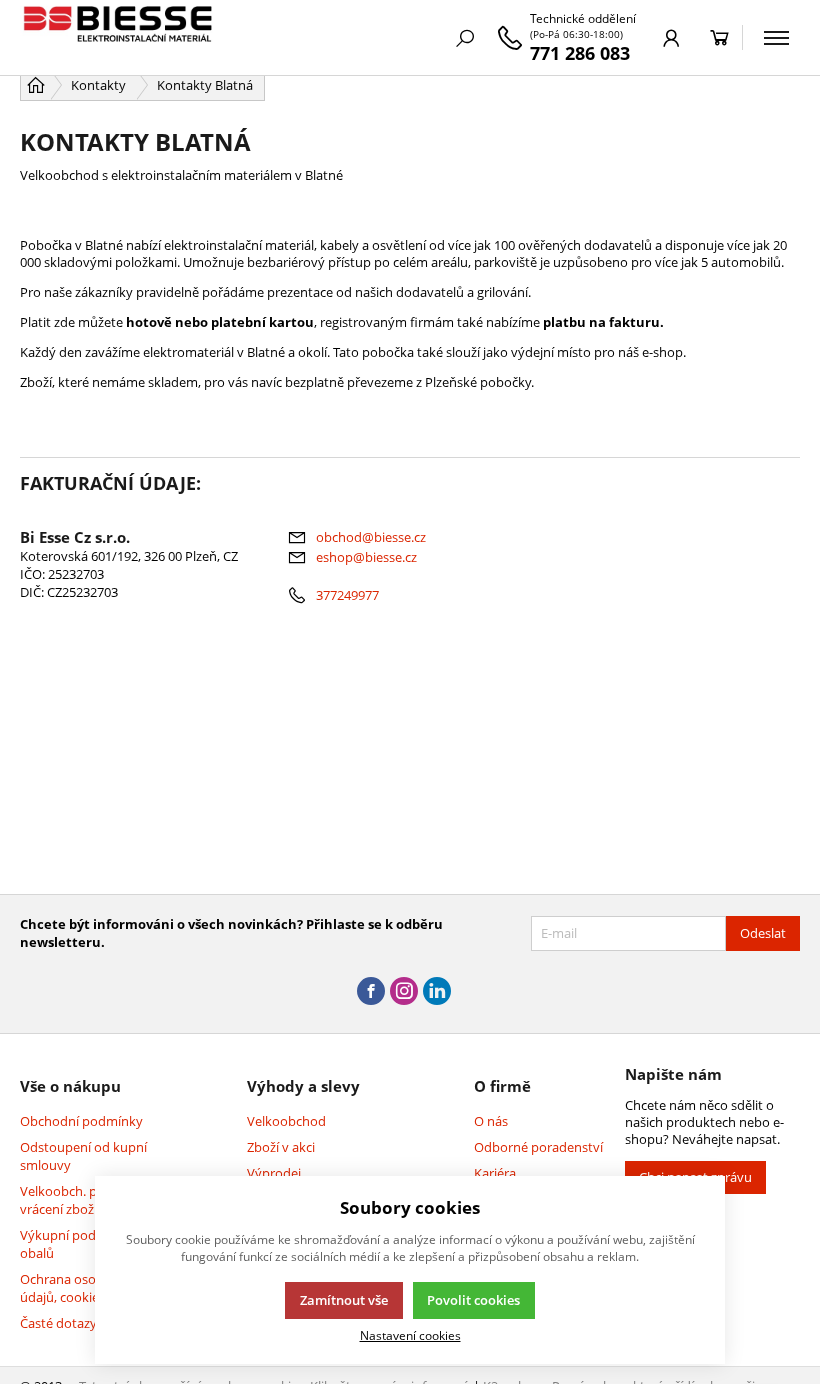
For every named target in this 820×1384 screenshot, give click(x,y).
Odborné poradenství (538, 1147)
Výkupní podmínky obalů (76, 1244)
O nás (491, 1121)
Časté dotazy (58, 1323)
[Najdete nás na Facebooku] (371, 992)
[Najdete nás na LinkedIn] (437, 992)
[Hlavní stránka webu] (36, 85)
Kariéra (495, 1173)
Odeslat (763, 933)
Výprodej (274, 1173)
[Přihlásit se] (671, 38)
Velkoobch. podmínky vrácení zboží (85, 1200)
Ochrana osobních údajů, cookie (74, 1288)
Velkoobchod (286, 1121)
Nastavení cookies (410, 1335)
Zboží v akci (281, 1147)
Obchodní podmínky (81, 1121)
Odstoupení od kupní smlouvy (83, 1156)
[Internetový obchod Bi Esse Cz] (120, 37)
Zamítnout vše (344, 1300)
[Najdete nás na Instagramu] (404, 992)
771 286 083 (580, 53)
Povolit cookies (473, 1300)
